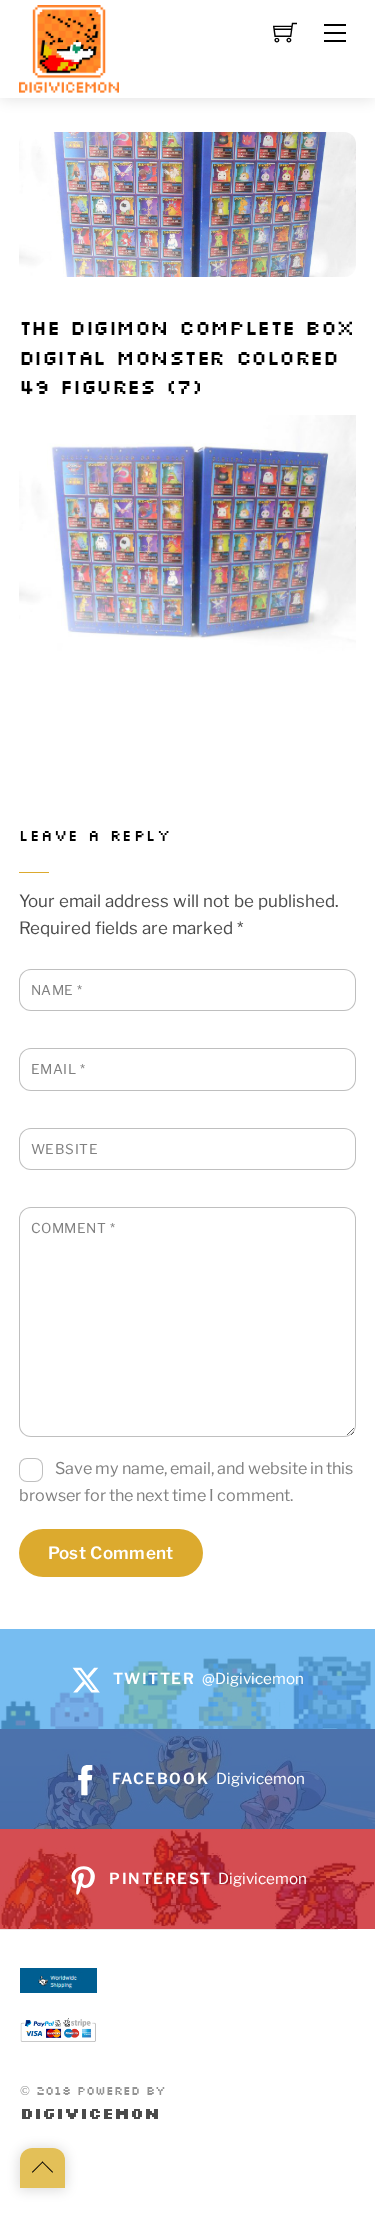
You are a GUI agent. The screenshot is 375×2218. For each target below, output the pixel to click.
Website (65, 1149)
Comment (73, 1228)
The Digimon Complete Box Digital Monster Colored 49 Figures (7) (187, 358)
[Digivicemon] (69, 49)
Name (57, 990)
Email (58, 1069)
